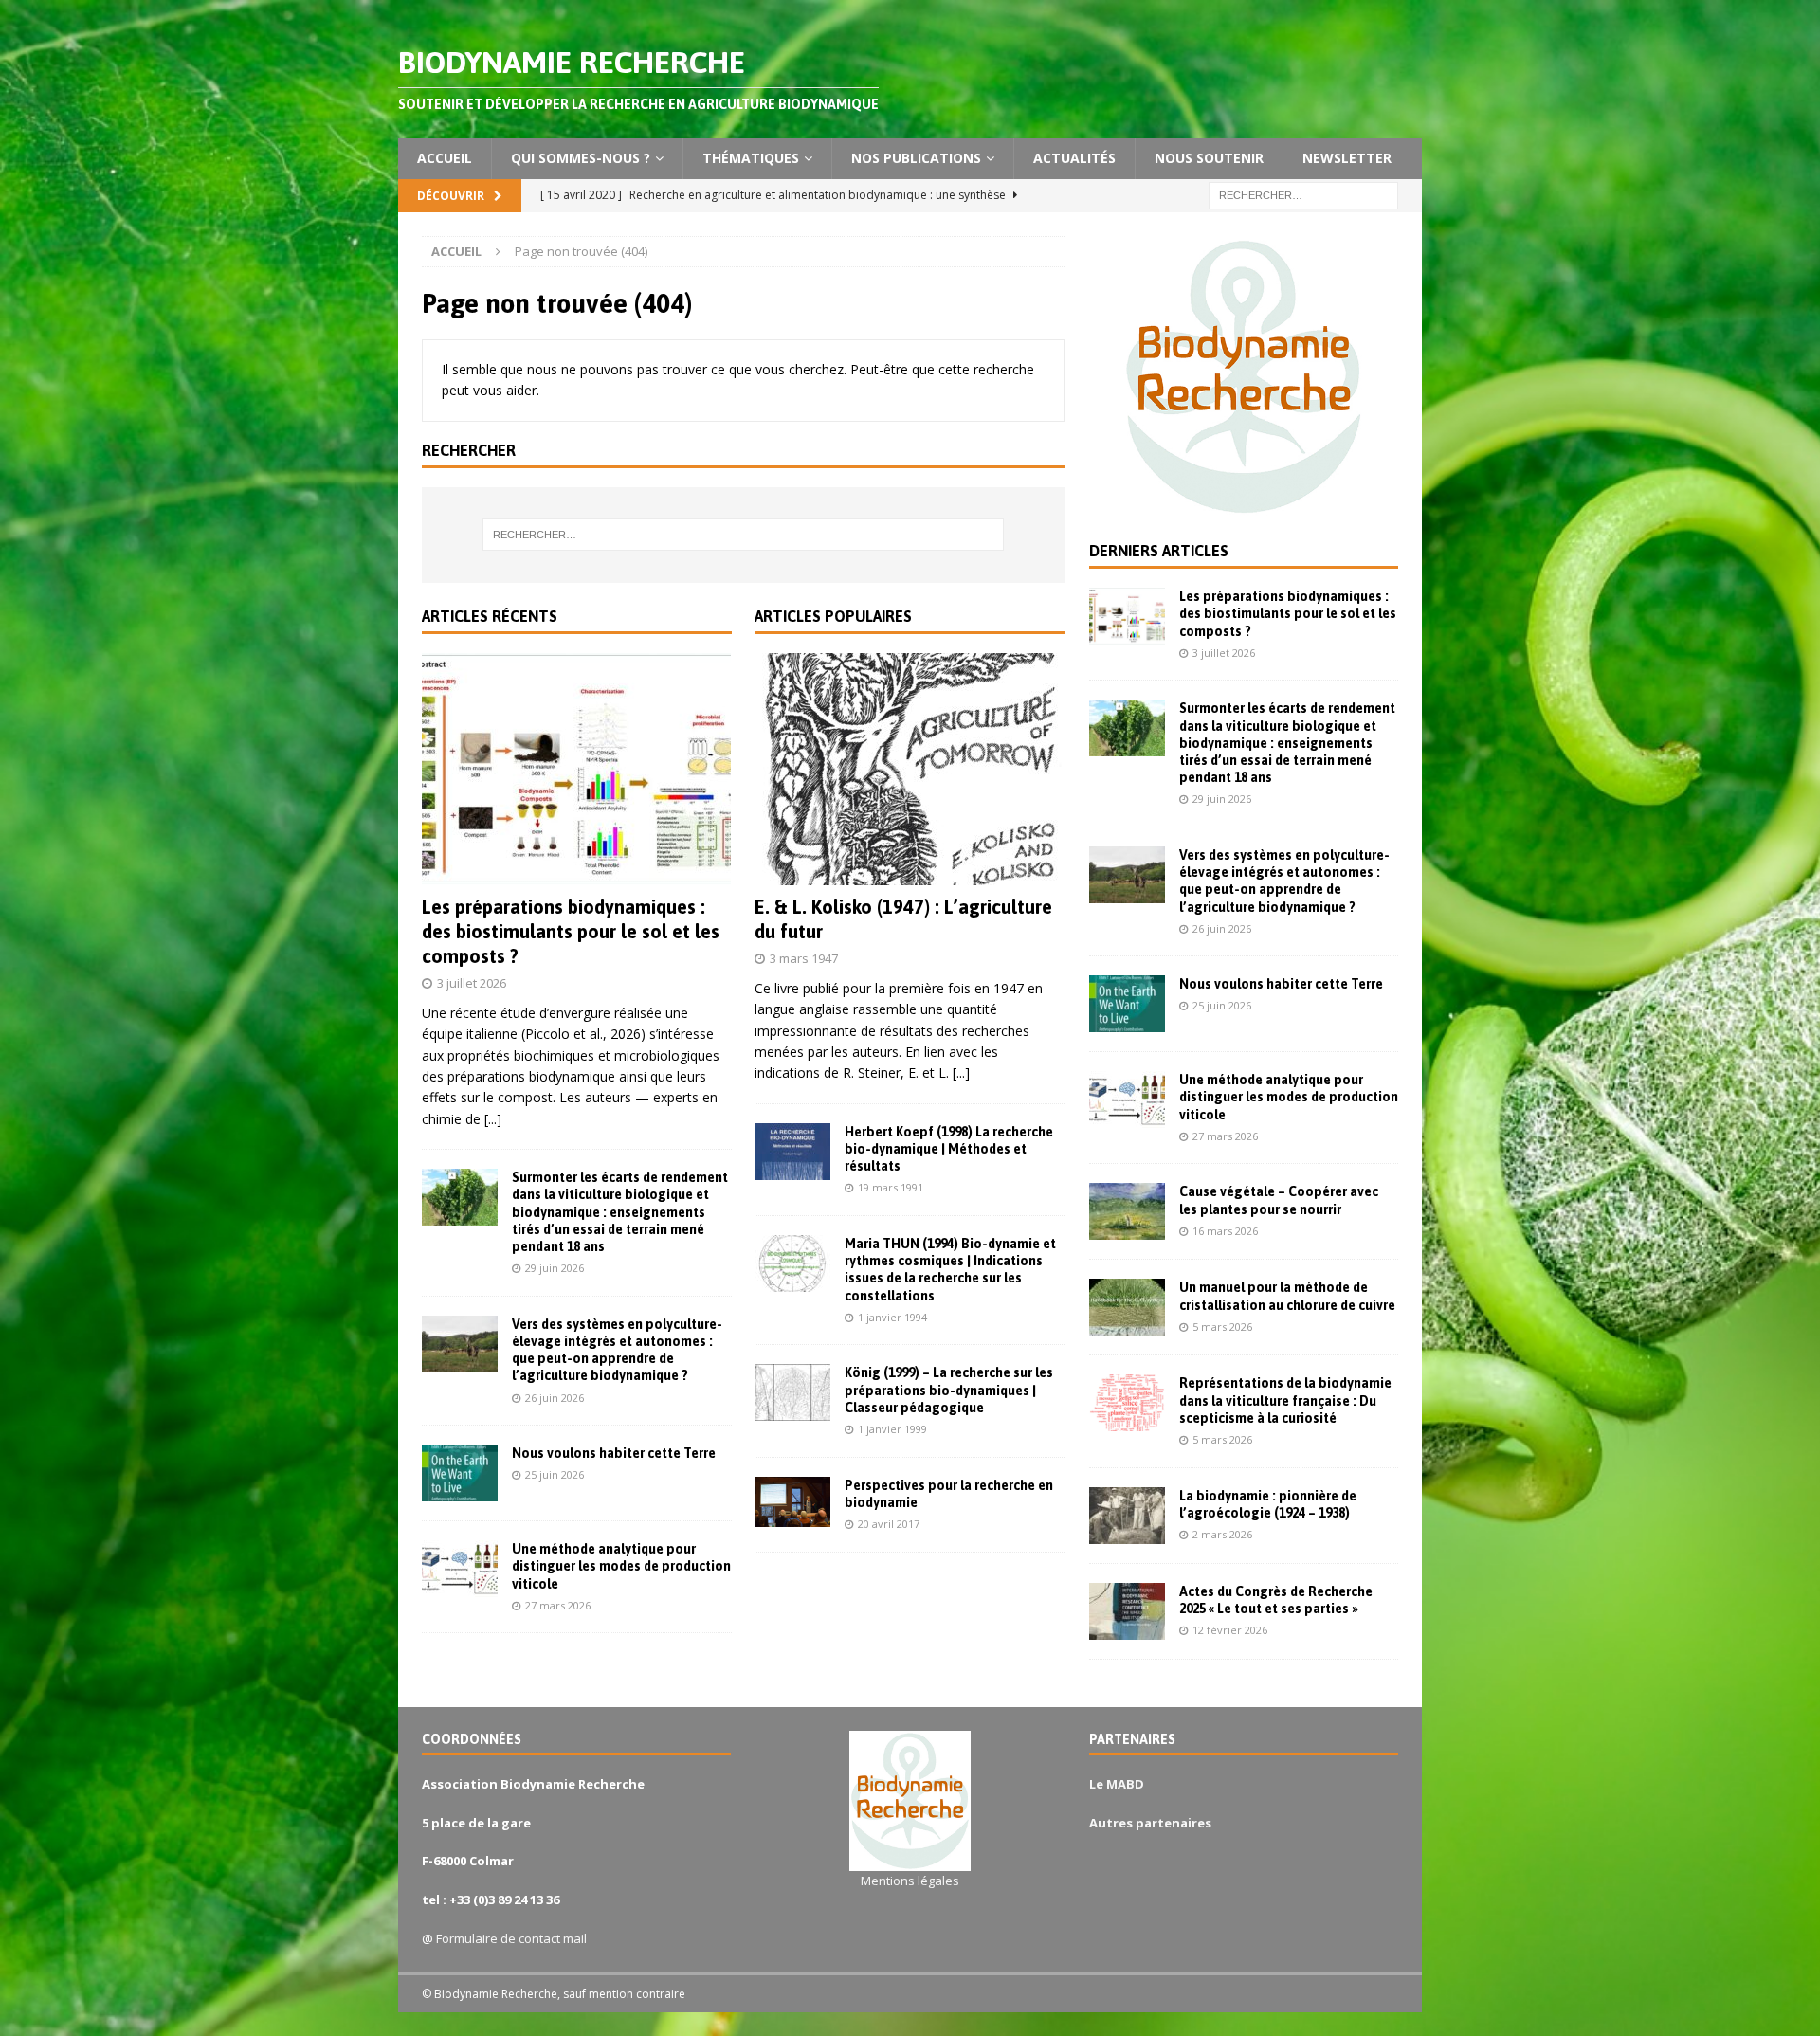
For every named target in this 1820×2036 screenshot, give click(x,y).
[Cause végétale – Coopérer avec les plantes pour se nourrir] (1127, 1211)
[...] (493, 1119)
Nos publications (916, 158)
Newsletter (1347, 158)
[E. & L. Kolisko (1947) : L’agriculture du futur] (910, 769)
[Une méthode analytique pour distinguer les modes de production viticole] (460, 1569)
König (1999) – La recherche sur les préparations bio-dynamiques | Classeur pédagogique (949, 1390)
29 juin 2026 (555, 1268)
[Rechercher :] (1303, 194)
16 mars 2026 (1225, 1231)
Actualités (1074, 158)
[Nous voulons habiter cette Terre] (460, 1473)
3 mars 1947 (804, 958)
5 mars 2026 (1222, 1327)
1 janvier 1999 (892, 1429)
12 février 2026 (1230, 1630)
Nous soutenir (1209, 158)
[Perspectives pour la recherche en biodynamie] (792, 1502)
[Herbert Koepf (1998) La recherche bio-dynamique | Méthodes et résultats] (792, 1152)
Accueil (445, 158)
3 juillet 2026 (472, 983)
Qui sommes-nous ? (581, 158)
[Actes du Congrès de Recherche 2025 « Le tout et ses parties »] (1127, 1611)
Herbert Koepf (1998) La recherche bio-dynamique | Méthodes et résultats (949, 1149)
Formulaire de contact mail (511, 1938)
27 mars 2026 (558, 1605)
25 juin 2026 (555, 1474)
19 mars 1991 (891, 1187)
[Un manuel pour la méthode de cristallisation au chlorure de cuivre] (1127, 1307)
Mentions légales (910, 1881)
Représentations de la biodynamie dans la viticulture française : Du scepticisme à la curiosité (1285, 1400)
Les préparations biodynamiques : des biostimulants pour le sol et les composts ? (571, 931)
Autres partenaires (1150, 1823)
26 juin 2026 (555, 1398)
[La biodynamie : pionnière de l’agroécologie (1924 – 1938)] (1127, 1516)
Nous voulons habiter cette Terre (614, 1453)
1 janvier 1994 (892, 1317)
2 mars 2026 (1222, 1534)
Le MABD (1117, 1784)
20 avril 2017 (889, 1524)
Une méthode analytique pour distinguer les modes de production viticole (621, 1566)
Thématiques (751, 158)
